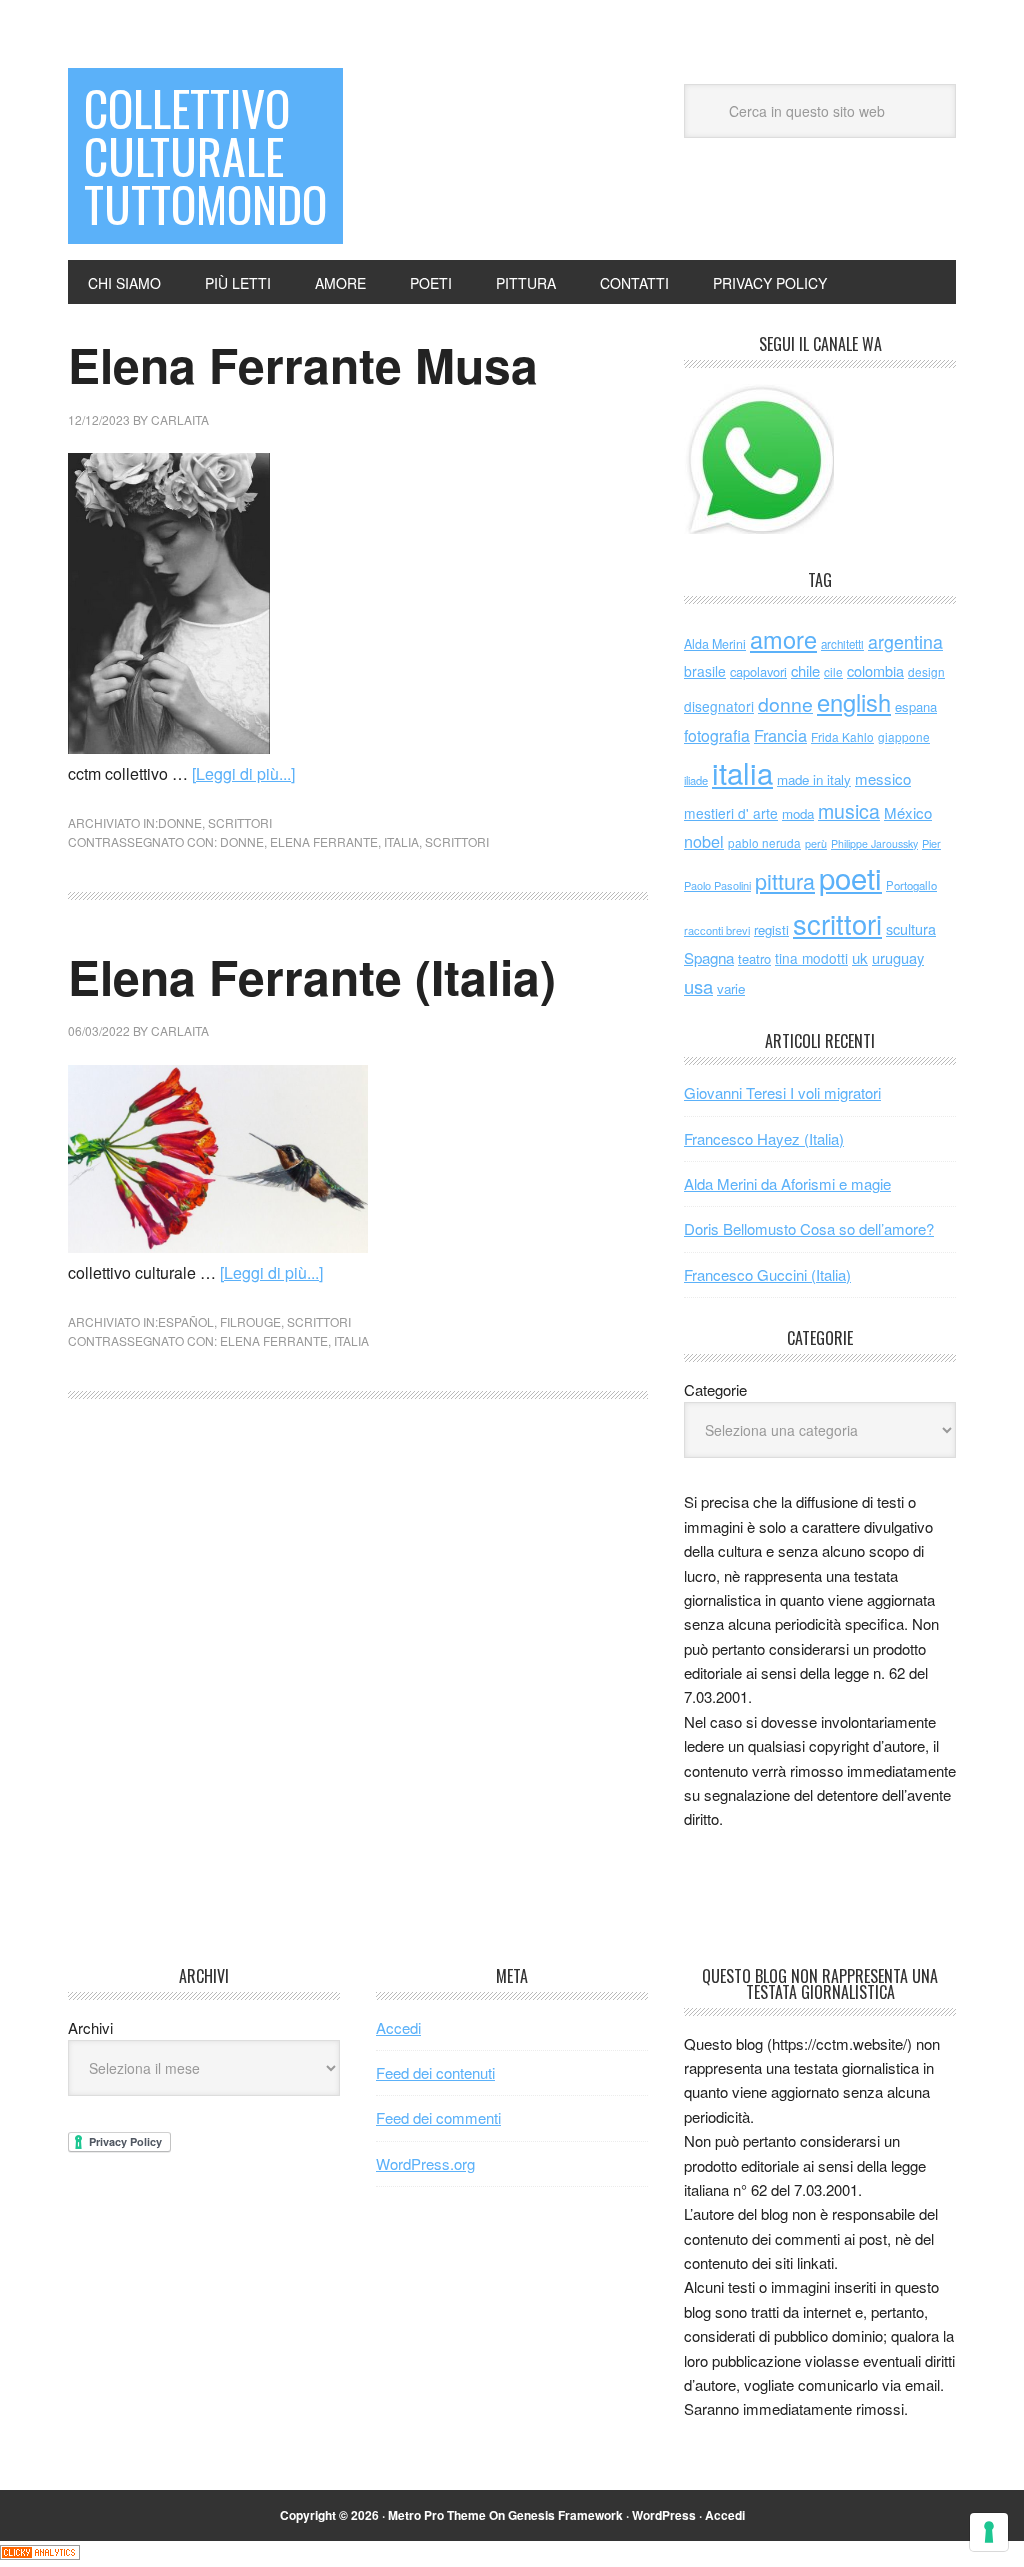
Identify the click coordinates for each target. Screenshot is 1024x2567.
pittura (785, 880)
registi (771, 929)
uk (860, 957)
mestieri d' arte (731, 813)
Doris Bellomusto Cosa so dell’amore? (809, 1228)
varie (731, 988)
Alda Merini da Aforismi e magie (787, 1183)
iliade (696, 780)
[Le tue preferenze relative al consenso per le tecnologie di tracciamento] (989, 2532)
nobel (704, 841)
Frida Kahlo (842, 736)
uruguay (898, 957)
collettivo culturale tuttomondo (205, 155)
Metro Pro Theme (437, 2515)
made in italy (814, 779)
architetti (842, 644)
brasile (705, 671)
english (854, 702)
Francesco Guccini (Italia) (767, 1274)
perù (816, 843)
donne (180, 822)
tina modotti (811, 958)
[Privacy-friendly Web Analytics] (40, 2553)
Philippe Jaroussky (874, 843)
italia (401, 841)
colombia (875, 670)
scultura (911, 928)
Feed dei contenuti (435, 2072)
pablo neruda (764, 843)
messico (883, 778)
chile (805, 670)
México (908, 812)
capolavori (758, 671)
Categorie (715, 1389)
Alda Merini (715, 644)
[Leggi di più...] (243, 773)
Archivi (90, 2027)
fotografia (717, 735)
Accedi (398, 2027)
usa (698, 986)
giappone (904, 736)
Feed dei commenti (438, 2117)
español (186, 1321)
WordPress (664, 2515)
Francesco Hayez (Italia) (764, 1138)
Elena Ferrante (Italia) (312, 976)
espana (916, 706)
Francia (780, 735)
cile (833, 671)
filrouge (250, 1321)
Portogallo (911, 885)
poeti (850, 877)
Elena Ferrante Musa (303, 364)
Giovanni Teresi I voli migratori (782, 1092)
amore (783, 639)
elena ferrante (324, 841)
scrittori (240, 822)
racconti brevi (717, 930)
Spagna (709, 957)
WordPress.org (425, 2163)
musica (849, 811)
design (926, 671)
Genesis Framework (565, 2515)
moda (798, 813)
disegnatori (719, 706)
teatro (754, 958)
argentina (905, 641)
